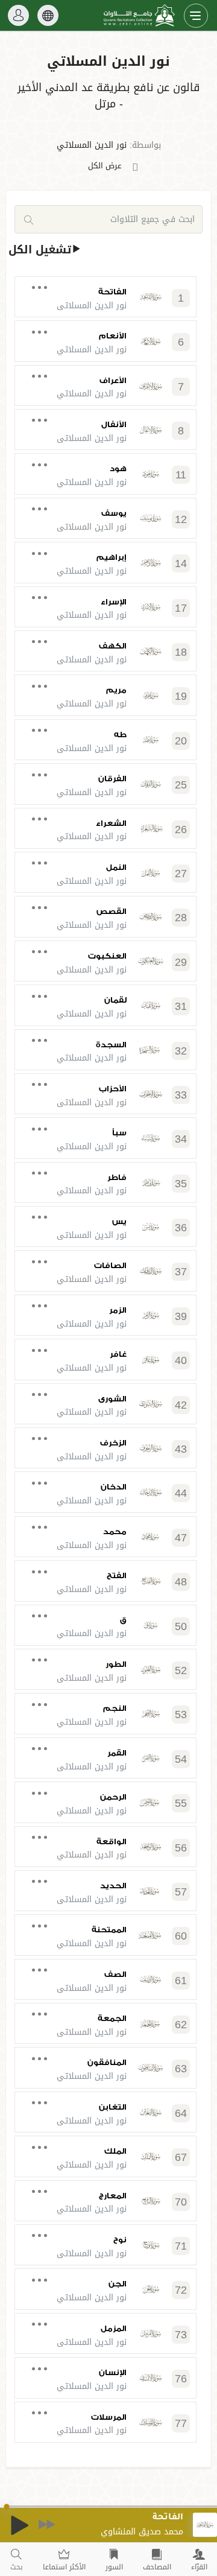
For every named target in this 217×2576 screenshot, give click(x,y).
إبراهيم (112, 557)
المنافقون (107, 2062)
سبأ (119, 1133)
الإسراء (114, 602)
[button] (108, 82)
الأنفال (114, 424)
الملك (115, 2151)
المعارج (113, 2196)
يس (119, 1221)
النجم (115, 1708)
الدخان (114, 1487)
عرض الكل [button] (105, 166)
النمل (116, 867)
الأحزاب (113, 1089)
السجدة (111, 1045)
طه (120, 734)
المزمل (114, 2328)
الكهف (113, 646)
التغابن (113, 2107)
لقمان (115, 1000)
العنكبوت (107, 956)
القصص (112, 911)
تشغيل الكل (40, 250)
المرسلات (109, 2417)
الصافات (110, 1265)
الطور (116, 1664)
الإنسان (113, 2372)
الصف (115, 1974)
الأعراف (113, 380)
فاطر (117, 1177)
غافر (118, 1354)
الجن (118, 2284)
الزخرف (113, 1443)
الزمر (118, 1310)
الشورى (112, 1399)
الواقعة (112, 1842)
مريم (116, 690)
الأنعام (113, 336)
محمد (115, 1531)
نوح (120, 2240)
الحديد (113, 1886)
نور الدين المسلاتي (92, 145)
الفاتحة (112, 292)
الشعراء (111, 823)
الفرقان (112, 779)
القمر (117, 1753)
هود (118, 468)
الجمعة (112, 2018)
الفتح (117, 1575)
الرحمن (113, 1797)
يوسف (114, 513)
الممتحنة (109, 1930)
